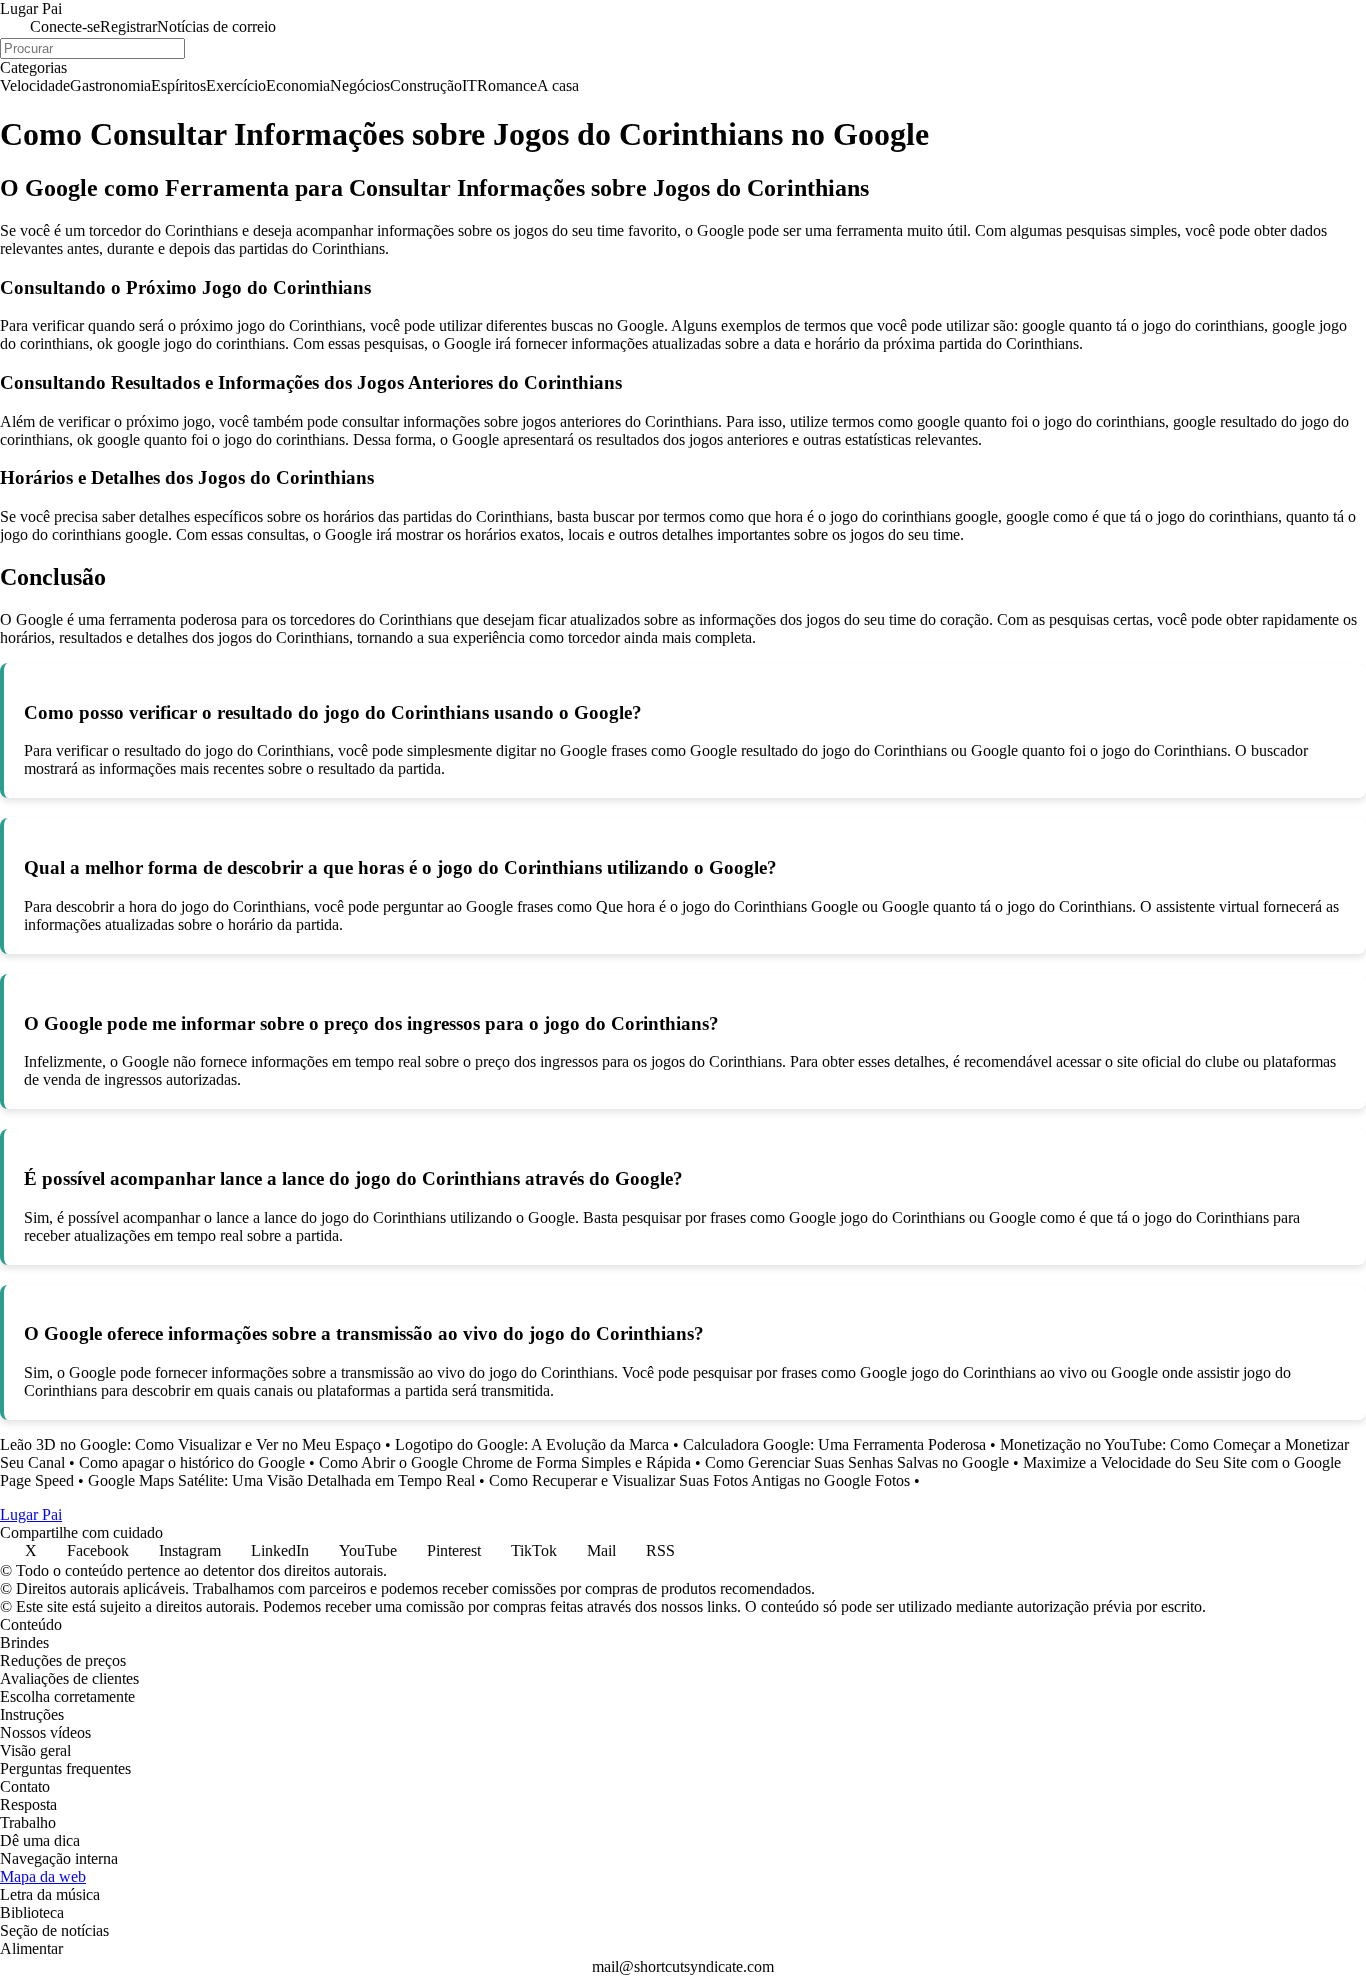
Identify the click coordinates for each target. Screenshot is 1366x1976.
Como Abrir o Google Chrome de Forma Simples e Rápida (505, 1462)
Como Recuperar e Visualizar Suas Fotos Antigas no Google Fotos (699, 1480)
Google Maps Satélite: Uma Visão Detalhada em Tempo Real (281, 1480)
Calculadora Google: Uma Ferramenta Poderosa (834, 1444)
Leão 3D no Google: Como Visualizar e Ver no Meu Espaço (190, 1444)
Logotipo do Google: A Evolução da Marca (532, 1444)
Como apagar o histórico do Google (192, 1462)
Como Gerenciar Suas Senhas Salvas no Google (857, 1462)
